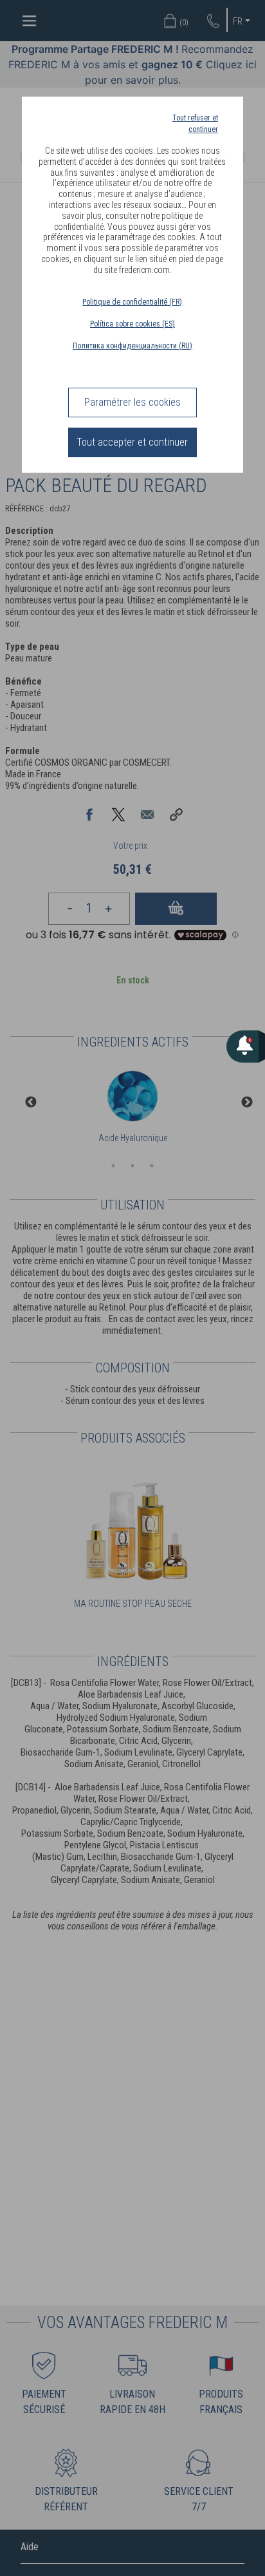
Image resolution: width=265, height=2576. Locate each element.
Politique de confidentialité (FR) (132, 302)
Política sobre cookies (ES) (132, 324)
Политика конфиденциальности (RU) (132, 346)
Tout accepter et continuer (132, 442)
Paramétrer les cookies (132, 402)
